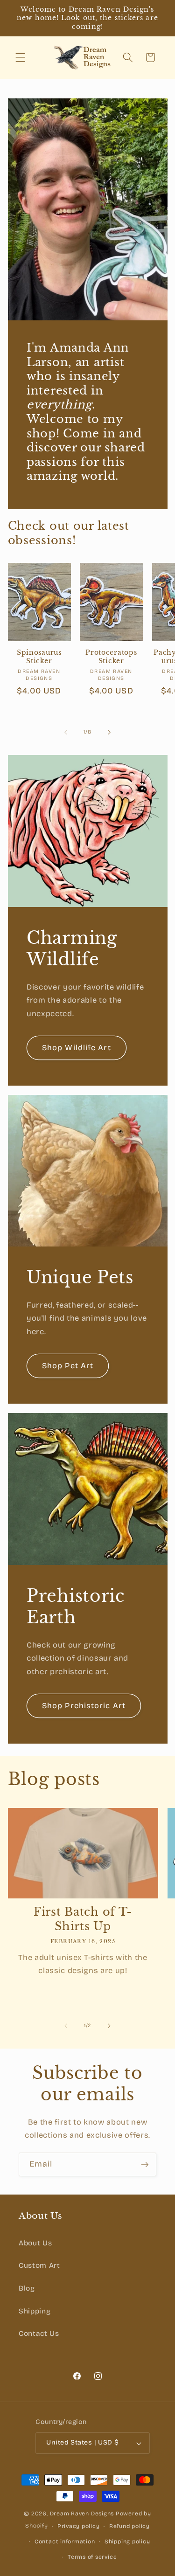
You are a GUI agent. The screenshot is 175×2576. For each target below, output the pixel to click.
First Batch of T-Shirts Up (83, 1919)
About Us (35, 2243)
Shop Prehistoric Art (84, 1706)
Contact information (65, 2541)
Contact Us (39, 2334)
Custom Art (39, 2265)
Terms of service (92, 2557)
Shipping (35, 2311)
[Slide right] (109, 732)
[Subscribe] (145, 2165)
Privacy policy (79, 2526)
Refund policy (129, 2526)
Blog (27, 2288)
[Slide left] (66, 732)
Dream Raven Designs (82, 2514)
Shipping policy (127, 2541)
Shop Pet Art (68, 1366)
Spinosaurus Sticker (39, 657)
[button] (21, 57)
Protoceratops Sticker (111, 657)
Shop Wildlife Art (77, 1048)
